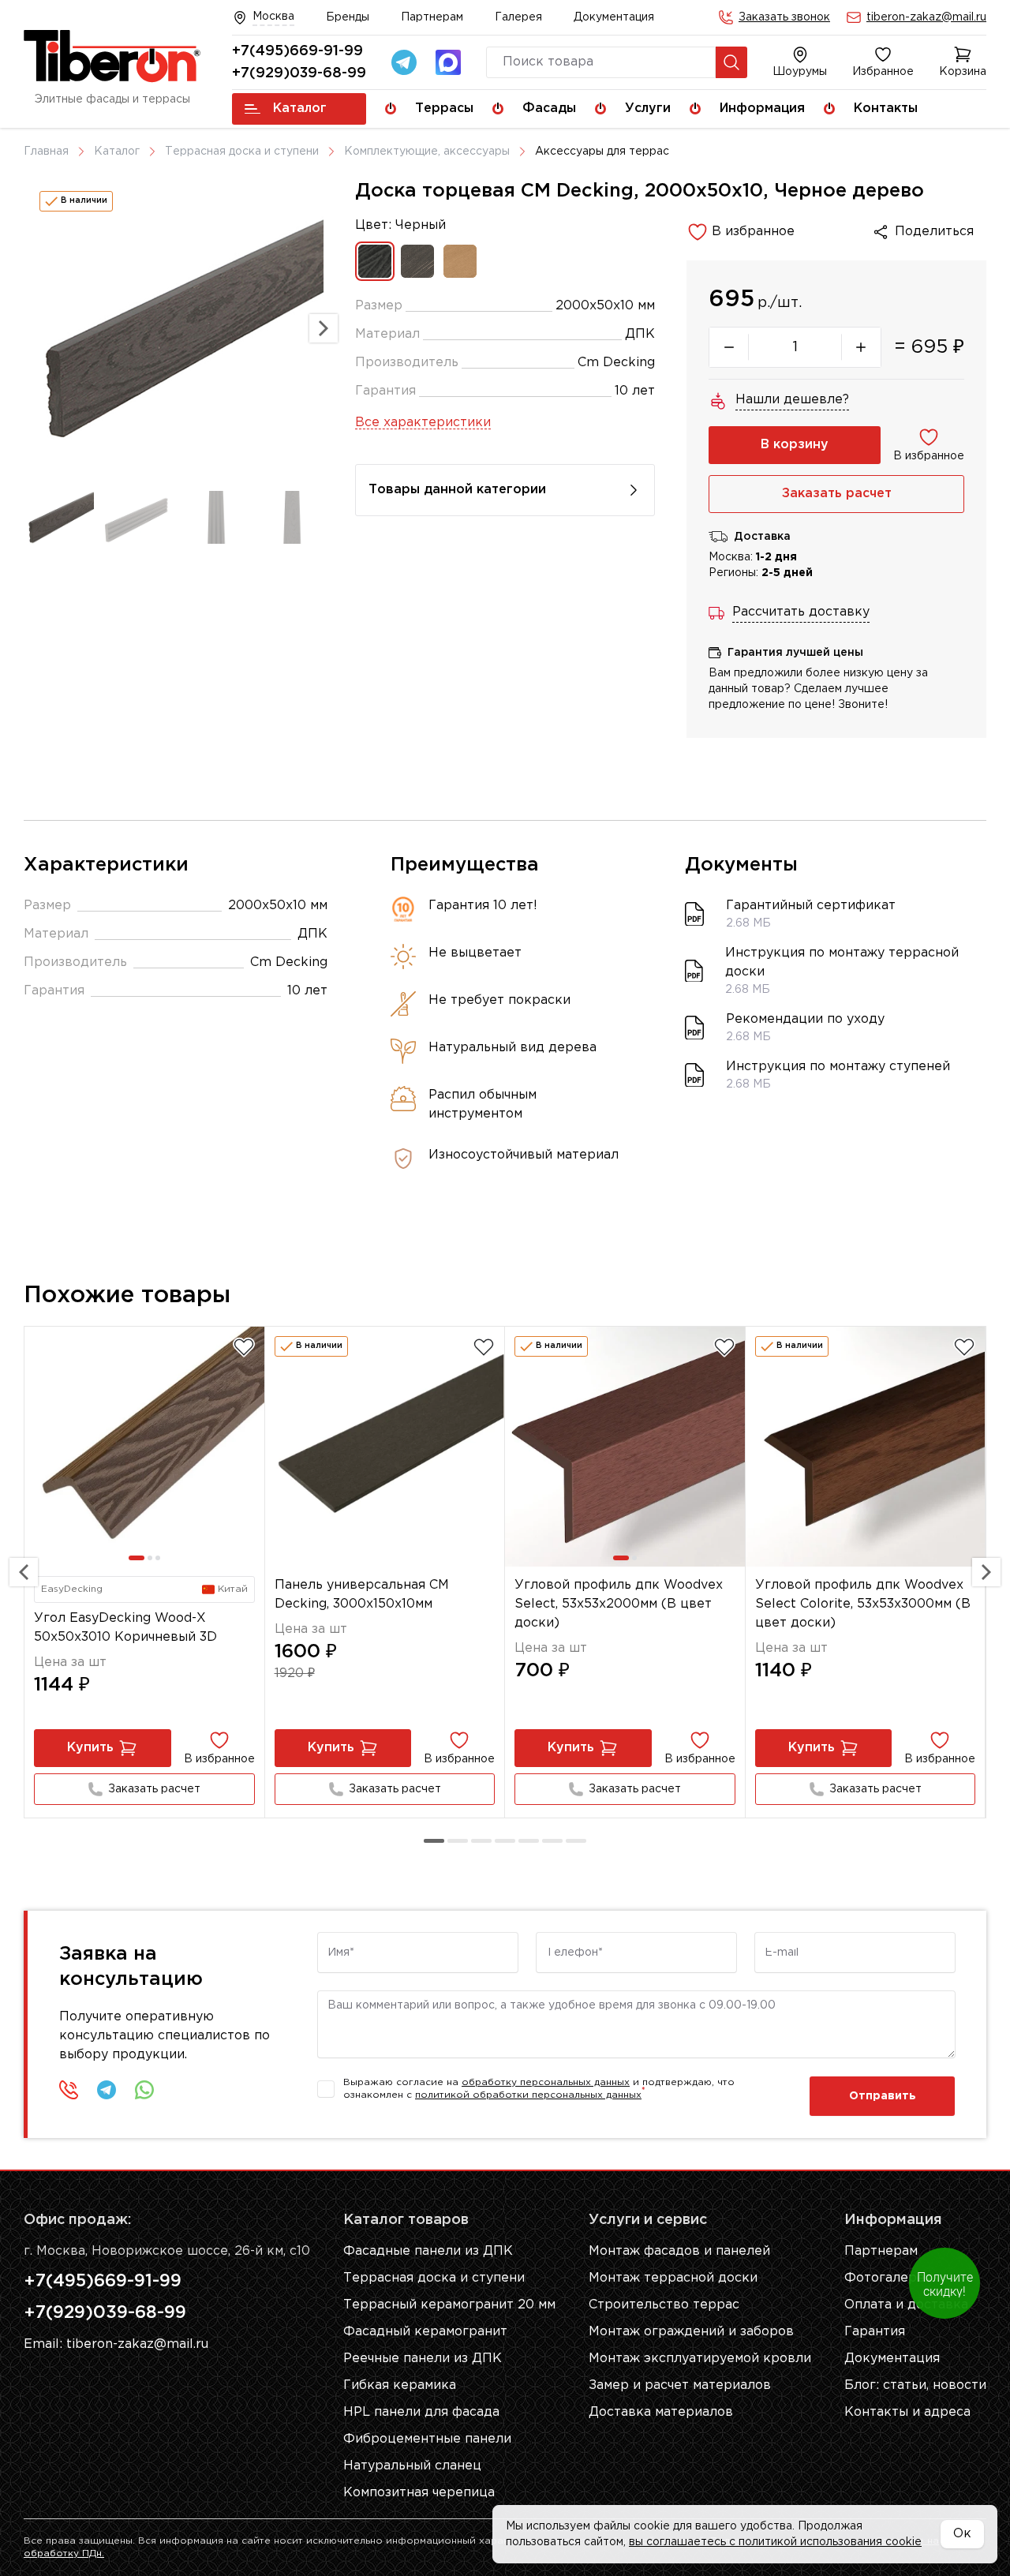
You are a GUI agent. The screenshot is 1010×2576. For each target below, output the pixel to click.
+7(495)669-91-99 (297, 51)
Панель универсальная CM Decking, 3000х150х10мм (362, 1595)
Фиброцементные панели (427, 2439)
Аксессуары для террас (602, 152)
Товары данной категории (457, 490)
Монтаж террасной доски (673, 2278)
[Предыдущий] (24, 1572)
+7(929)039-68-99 (299, 73)
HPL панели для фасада (421, 2412)
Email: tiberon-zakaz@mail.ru (116, 2344)
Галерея (518, 17)
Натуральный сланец (412, 2466)
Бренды (348, 17)
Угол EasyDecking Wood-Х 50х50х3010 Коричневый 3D (125, 1628)
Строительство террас (664, 2305)
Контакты (886, 109)
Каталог (300, 109)
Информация (762, 109)
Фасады (549, 109)
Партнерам (432, 17)
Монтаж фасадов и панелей (679, 2251)
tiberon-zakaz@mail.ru (926, 17)
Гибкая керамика (400, 2385)
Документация (614, 17)
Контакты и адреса (907, 2412)
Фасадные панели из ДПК (428, 2251)
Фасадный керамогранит (425, 2332)
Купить (90, 1748)
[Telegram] (404, 62)
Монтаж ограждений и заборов (691, 2332)
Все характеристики (423, 423)
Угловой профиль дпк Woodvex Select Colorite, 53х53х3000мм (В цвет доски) (863, 1604)
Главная (46, 152)
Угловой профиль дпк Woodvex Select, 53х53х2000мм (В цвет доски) (619, 1604)
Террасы (444, 109)
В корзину (795, 445)
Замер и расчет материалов (680, 2385)
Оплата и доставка (906, 2305)
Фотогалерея (888, 2278)
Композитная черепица (419, 2493)
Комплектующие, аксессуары (427, 152)
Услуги (648, 109)
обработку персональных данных (546, 2082)
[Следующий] (986, 1572)
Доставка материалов (661, 2412)
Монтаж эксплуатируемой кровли (700, 2359)
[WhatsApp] (144, 2090)
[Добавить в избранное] (244, 1347)
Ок (962, 2534)
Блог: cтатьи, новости (915, 2385)
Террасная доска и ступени (242, 152)
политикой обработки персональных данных (528, 2095)
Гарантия (875, 2332)
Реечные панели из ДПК (423, 2359)
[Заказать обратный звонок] (69, 2090)
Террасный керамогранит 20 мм (449, 2305)
